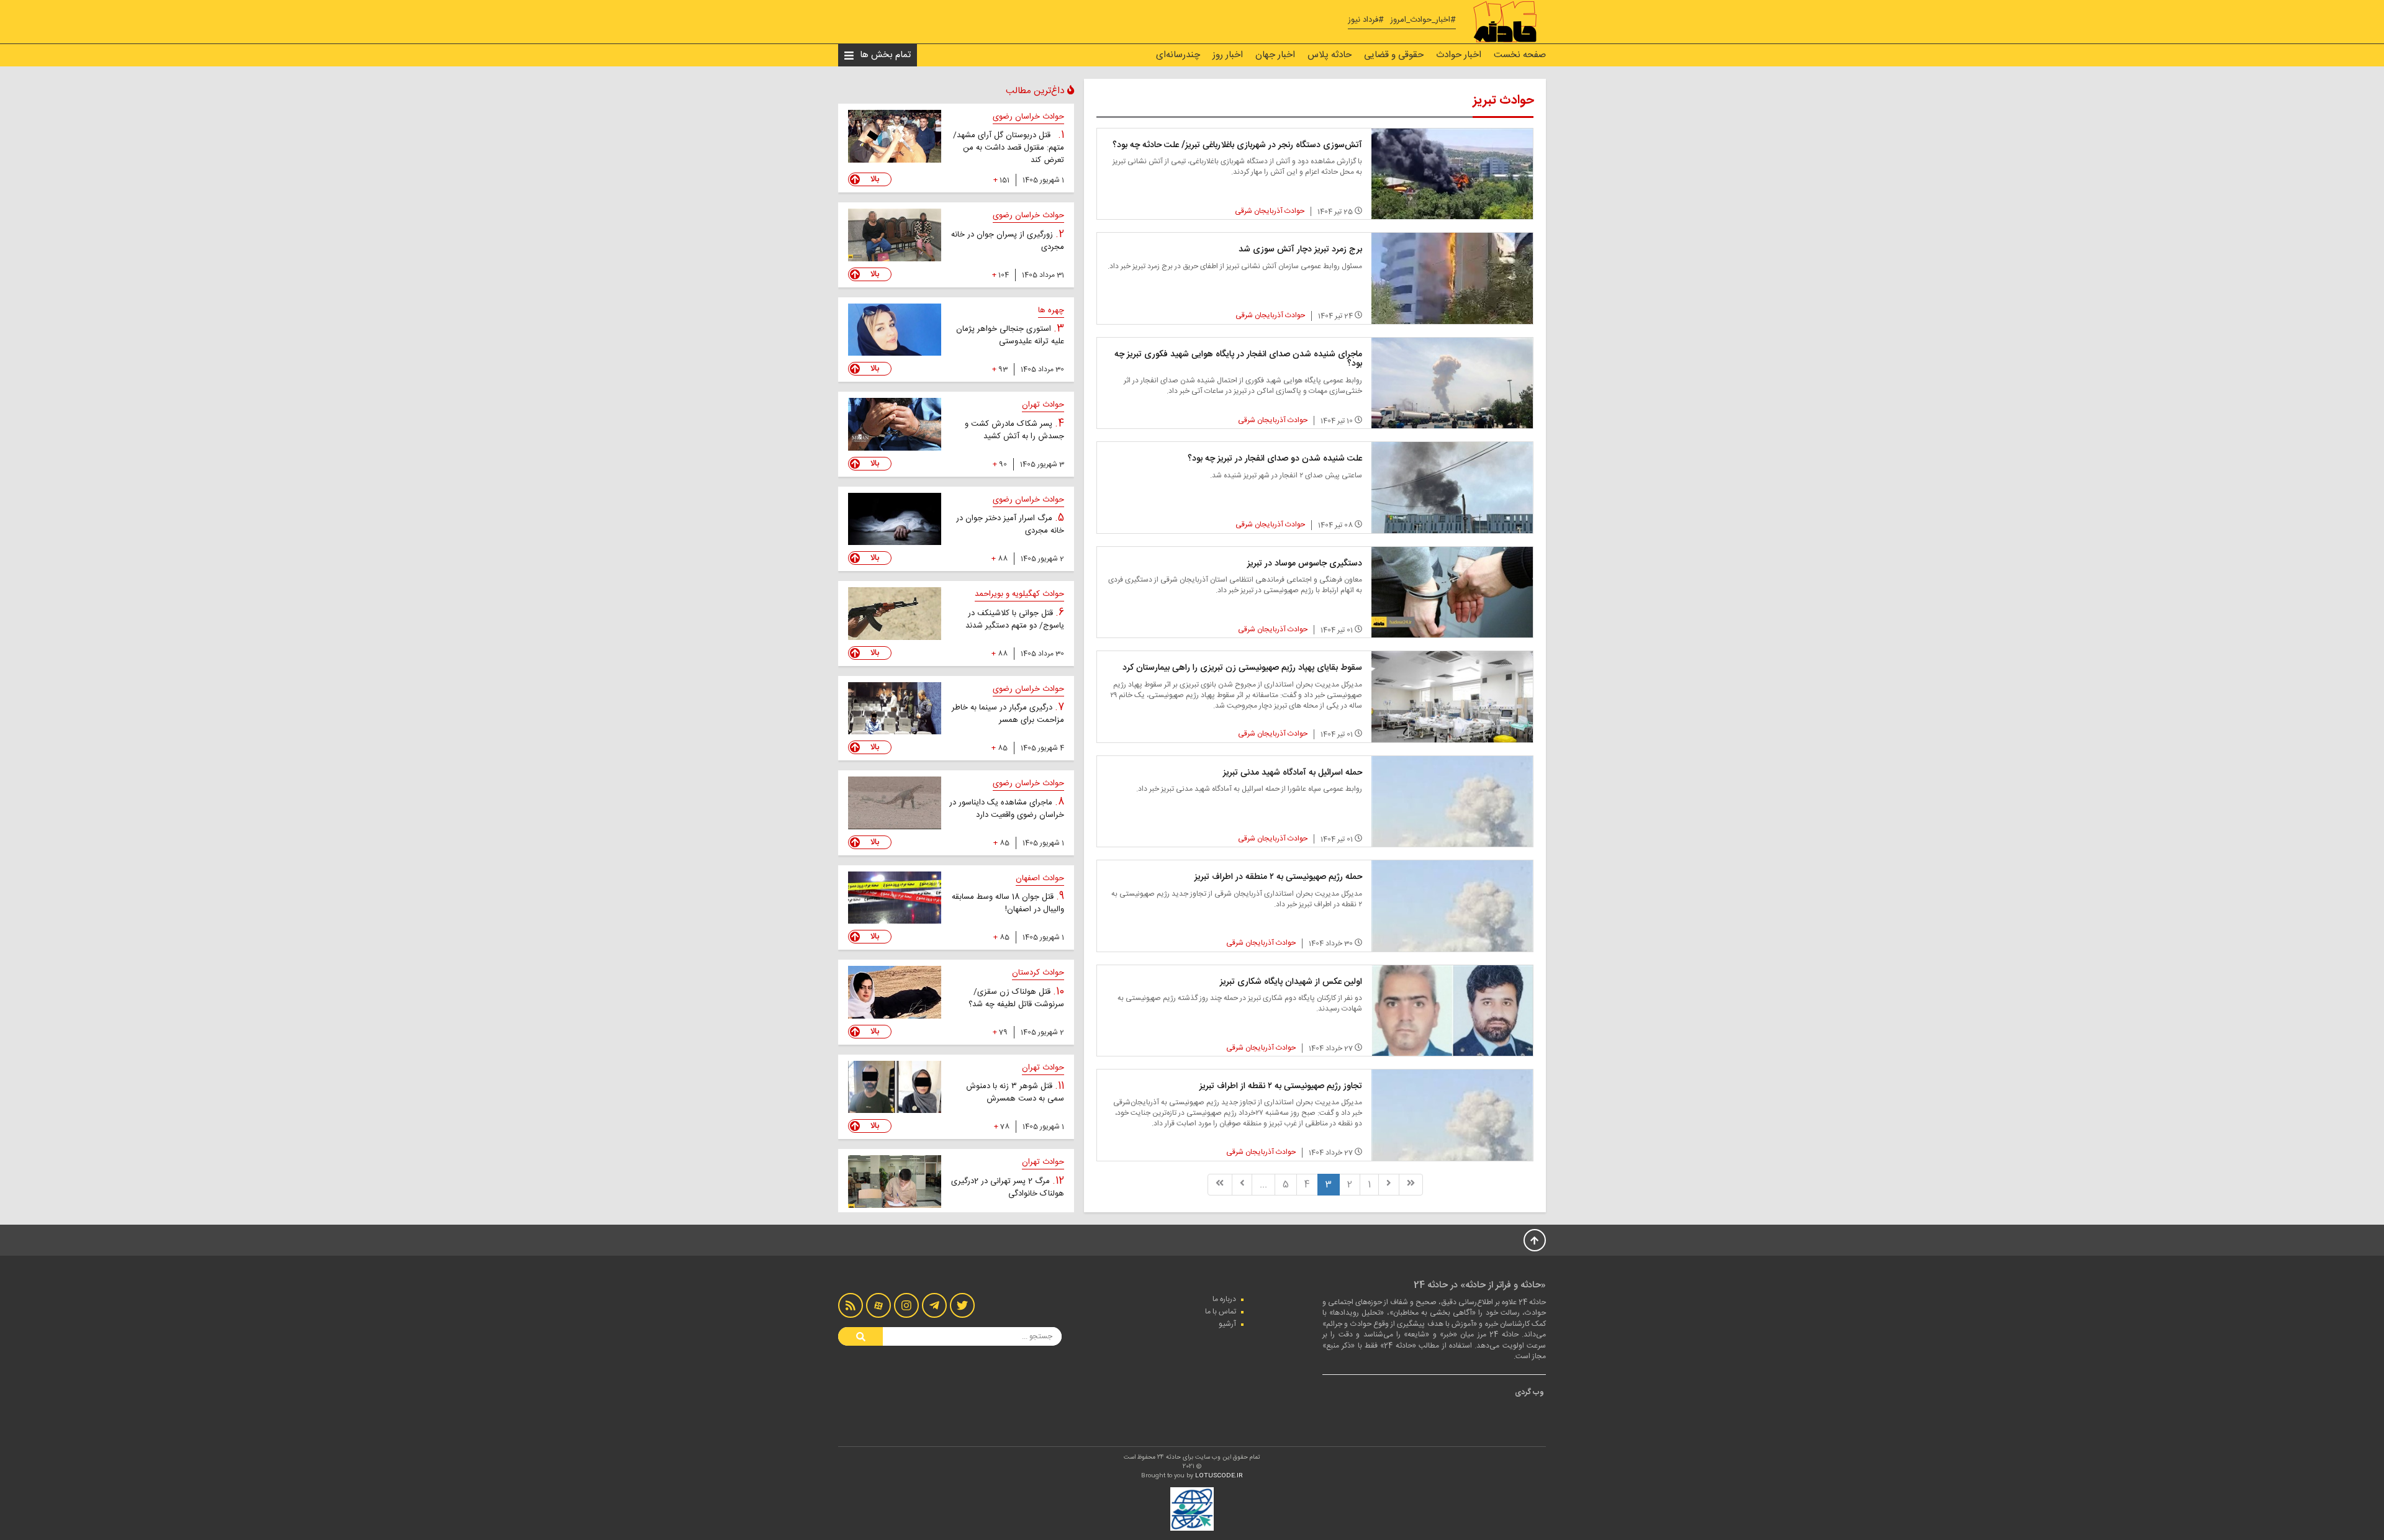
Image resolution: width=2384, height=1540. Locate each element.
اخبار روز (1228, 55)
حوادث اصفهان (1040, 878)
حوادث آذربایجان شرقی (1270, 211)
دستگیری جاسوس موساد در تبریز (1305, 564)
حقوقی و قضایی (1394, 55)
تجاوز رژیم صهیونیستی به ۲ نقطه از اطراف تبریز (1281, 1086)
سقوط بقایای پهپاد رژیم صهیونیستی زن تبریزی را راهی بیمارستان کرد (1242, 668)
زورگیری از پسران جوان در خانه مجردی (1008, 241)
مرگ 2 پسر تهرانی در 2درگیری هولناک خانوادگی (1008, 1187)
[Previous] (1389, 1185)
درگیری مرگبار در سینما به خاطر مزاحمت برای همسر (1008, 714)
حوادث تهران (1043, 405)
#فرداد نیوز (1366, 20)
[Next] (1242, 1185)
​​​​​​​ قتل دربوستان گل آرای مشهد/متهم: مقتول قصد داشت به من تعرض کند (1009, 148)
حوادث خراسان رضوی (1028, 117)
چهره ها (1051, 310)
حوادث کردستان (1038, 973)
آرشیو (1227, 1324)
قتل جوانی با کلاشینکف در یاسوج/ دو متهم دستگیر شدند (1015, 619)
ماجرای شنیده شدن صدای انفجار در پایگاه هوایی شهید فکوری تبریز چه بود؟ (1238, 359)
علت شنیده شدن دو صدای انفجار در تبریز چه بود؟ (1275, 459)
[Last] (1220, 1185)
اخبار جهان (1275, 55)
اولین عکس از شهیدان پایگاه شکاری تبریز (1291, 982)
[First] (1411, 1185)
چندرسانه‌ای (1178, 55)
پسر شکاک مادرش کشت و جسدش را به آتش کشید (1014, 430)
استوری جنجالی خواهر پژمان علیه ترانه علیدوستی (1010, 335)
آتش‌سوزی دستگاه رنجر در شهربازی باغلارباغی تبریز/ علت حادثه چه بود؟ (1237, 145)
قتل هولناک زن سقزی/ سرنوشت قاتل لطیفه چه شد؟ (1016, 998)
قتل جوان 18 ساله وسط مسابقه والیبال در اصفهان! (1008, 903)
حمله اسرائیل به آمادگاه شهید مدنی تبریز (1293, 773)
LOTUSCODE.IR (1219, 1476)
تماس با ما (1221, 1312)
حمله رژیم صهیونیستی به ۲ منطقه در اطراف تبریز (1278, 877)
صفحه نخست (1520, 55)
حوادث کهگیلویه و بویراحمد (1019, 594)
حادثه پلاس (1330, 55)
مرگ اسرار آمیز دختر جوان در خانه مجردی (1010, 525)
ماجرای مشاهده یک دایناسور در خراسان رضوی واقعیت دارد (1007, 809)
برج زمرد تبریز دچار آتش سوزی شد (1300, 250)
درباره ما (1224, 1299)
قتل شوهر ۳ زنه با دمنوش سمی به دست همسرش (1015, 1092)
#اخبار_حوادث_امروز (1423, 20)
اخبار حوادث (1459, 55)
